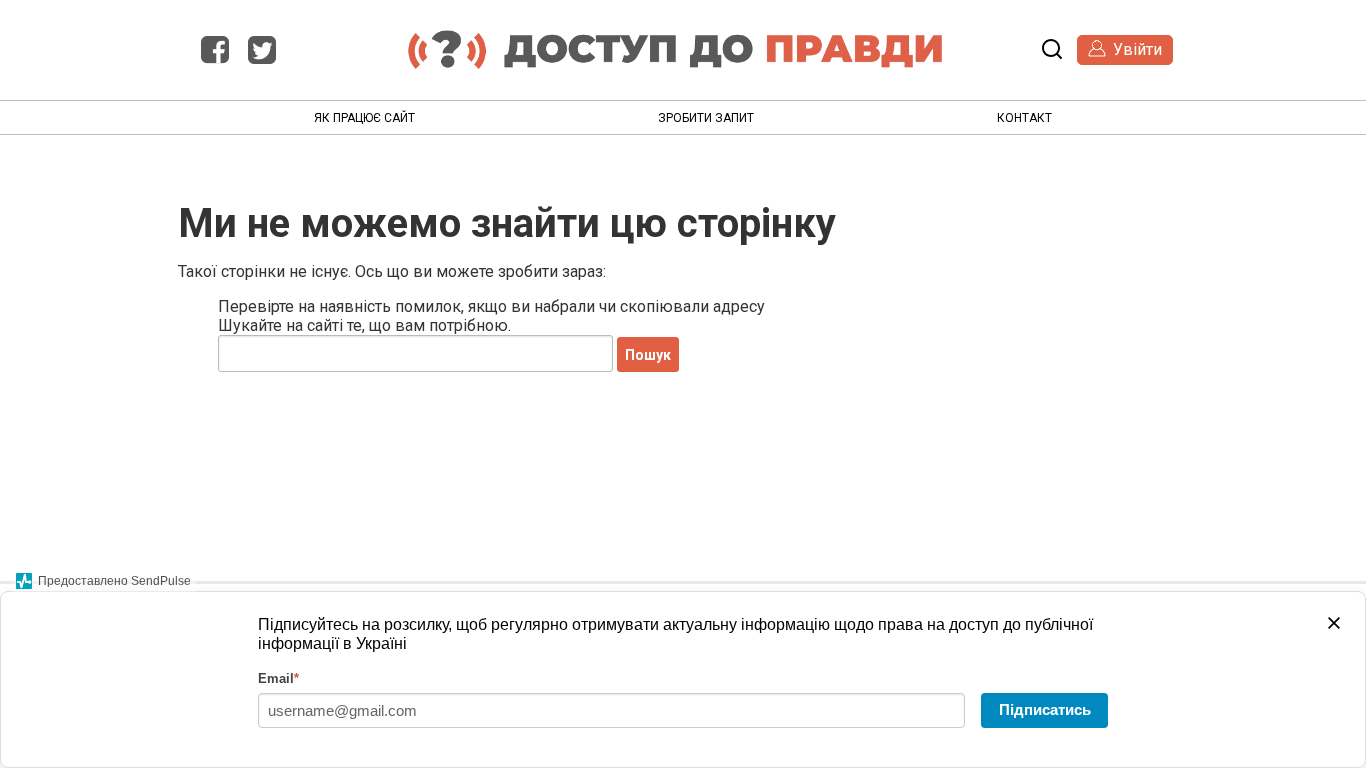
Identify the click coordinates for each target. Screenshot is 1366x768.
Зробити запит (706, 118)
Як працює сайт (364, 118)
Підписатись (1045, 709)
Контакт (1024, 118)
